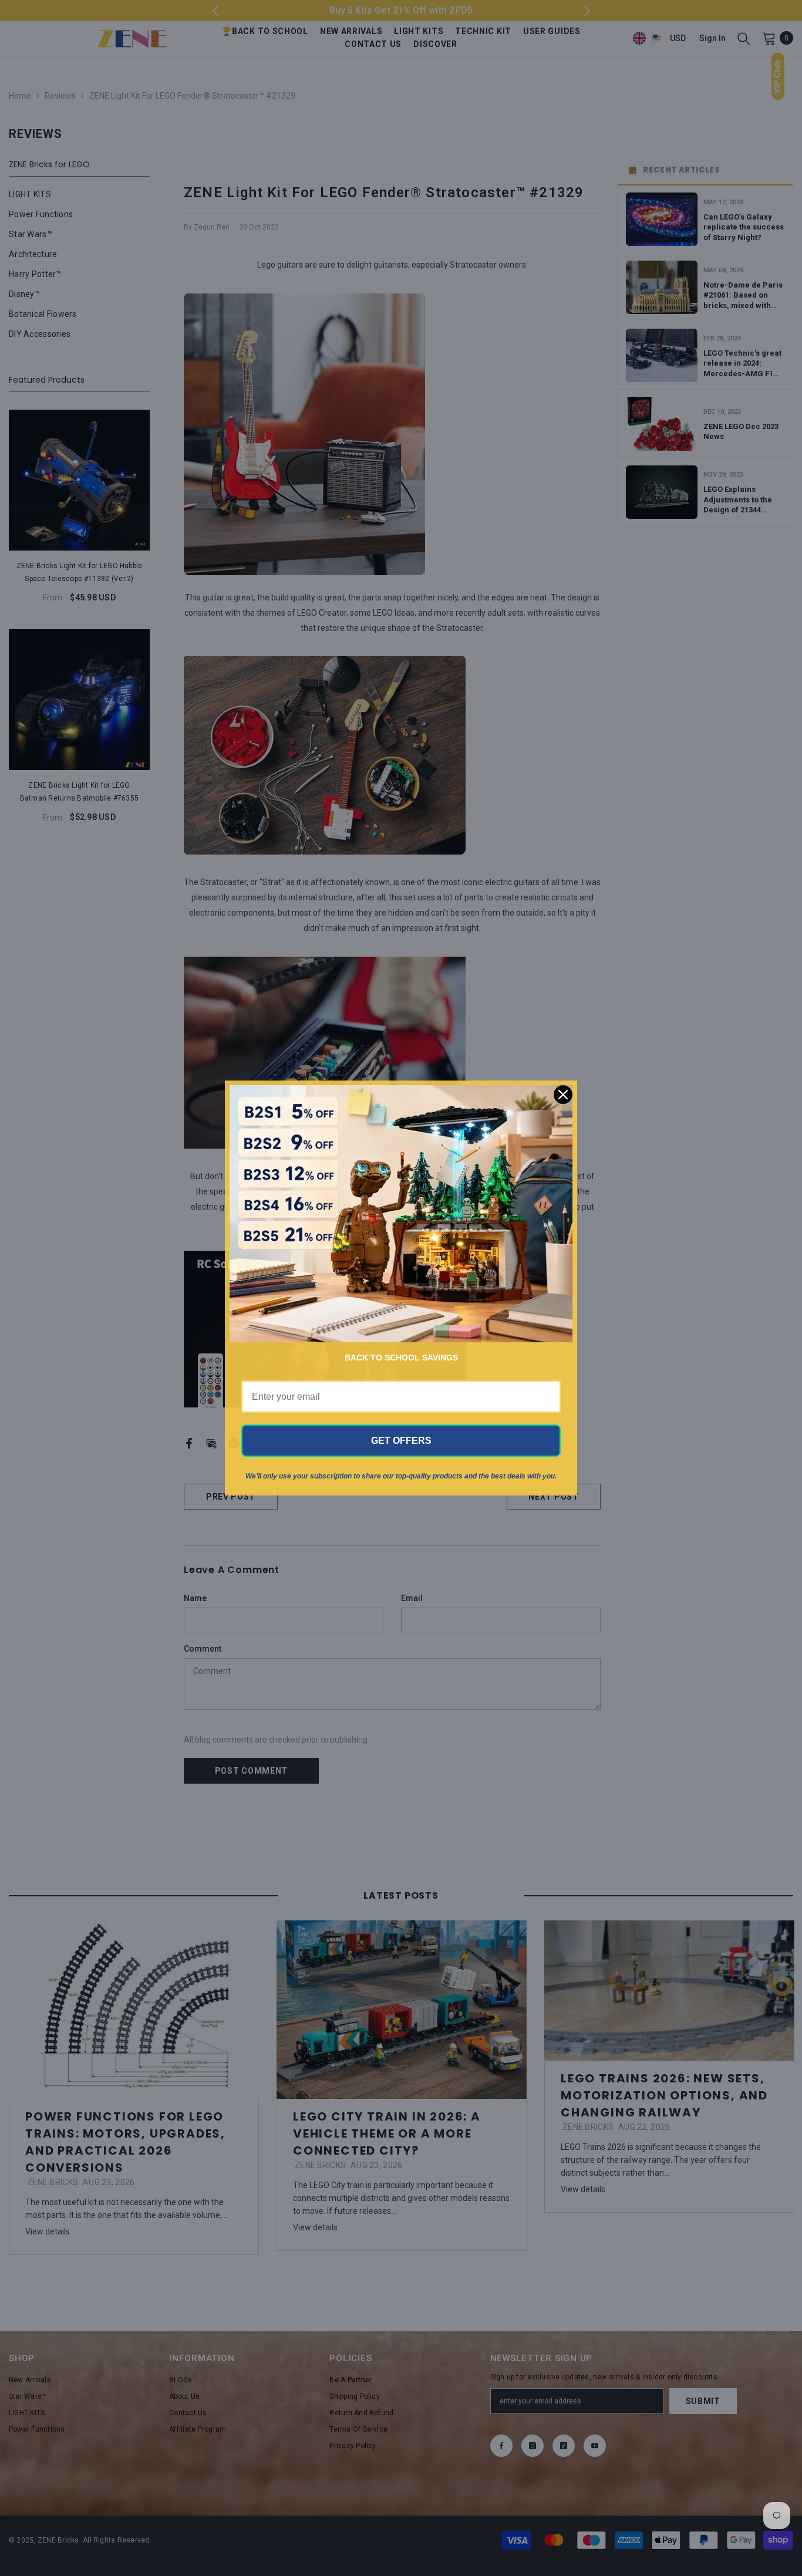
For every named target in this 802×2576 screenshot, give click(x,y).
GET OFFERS (401, 1441)
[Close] (563, 1095)
